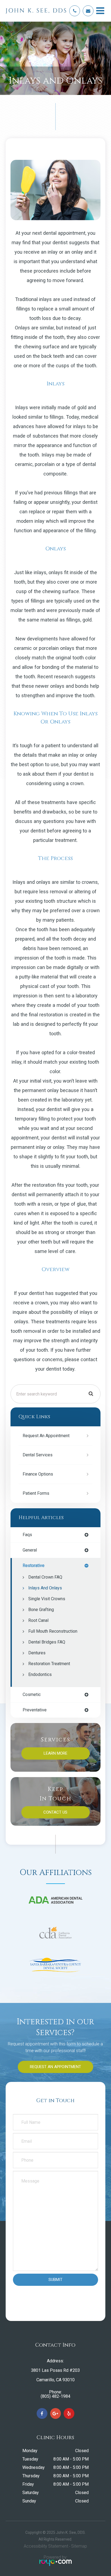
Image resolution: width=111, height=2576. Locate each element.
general (30, 1550)
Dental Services (38, 1455)
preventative (35, 1710)
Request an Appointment (46, 1436)
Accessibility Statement (46, 2546)
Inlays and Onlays (45, 1588)
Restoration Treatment (49, 1664)
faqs (27, 1535)
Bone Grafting (41, 1610)
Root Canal (38, 1620)
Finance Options (38, 1474)
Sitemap (79, 2546)
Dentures (37, 1653)
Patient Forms (36, 1493)
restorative (34, 1566)
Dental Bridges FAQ (47, 1642)
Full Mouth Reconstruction (53, 1631)
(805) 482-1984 (55, 2396)
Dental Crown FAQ (45, 1577)
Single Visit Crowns (47, 1599)
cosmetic (32, 1695)
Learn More (55, 1753)
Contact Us (55, 1812)
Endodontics (40, 1674)
